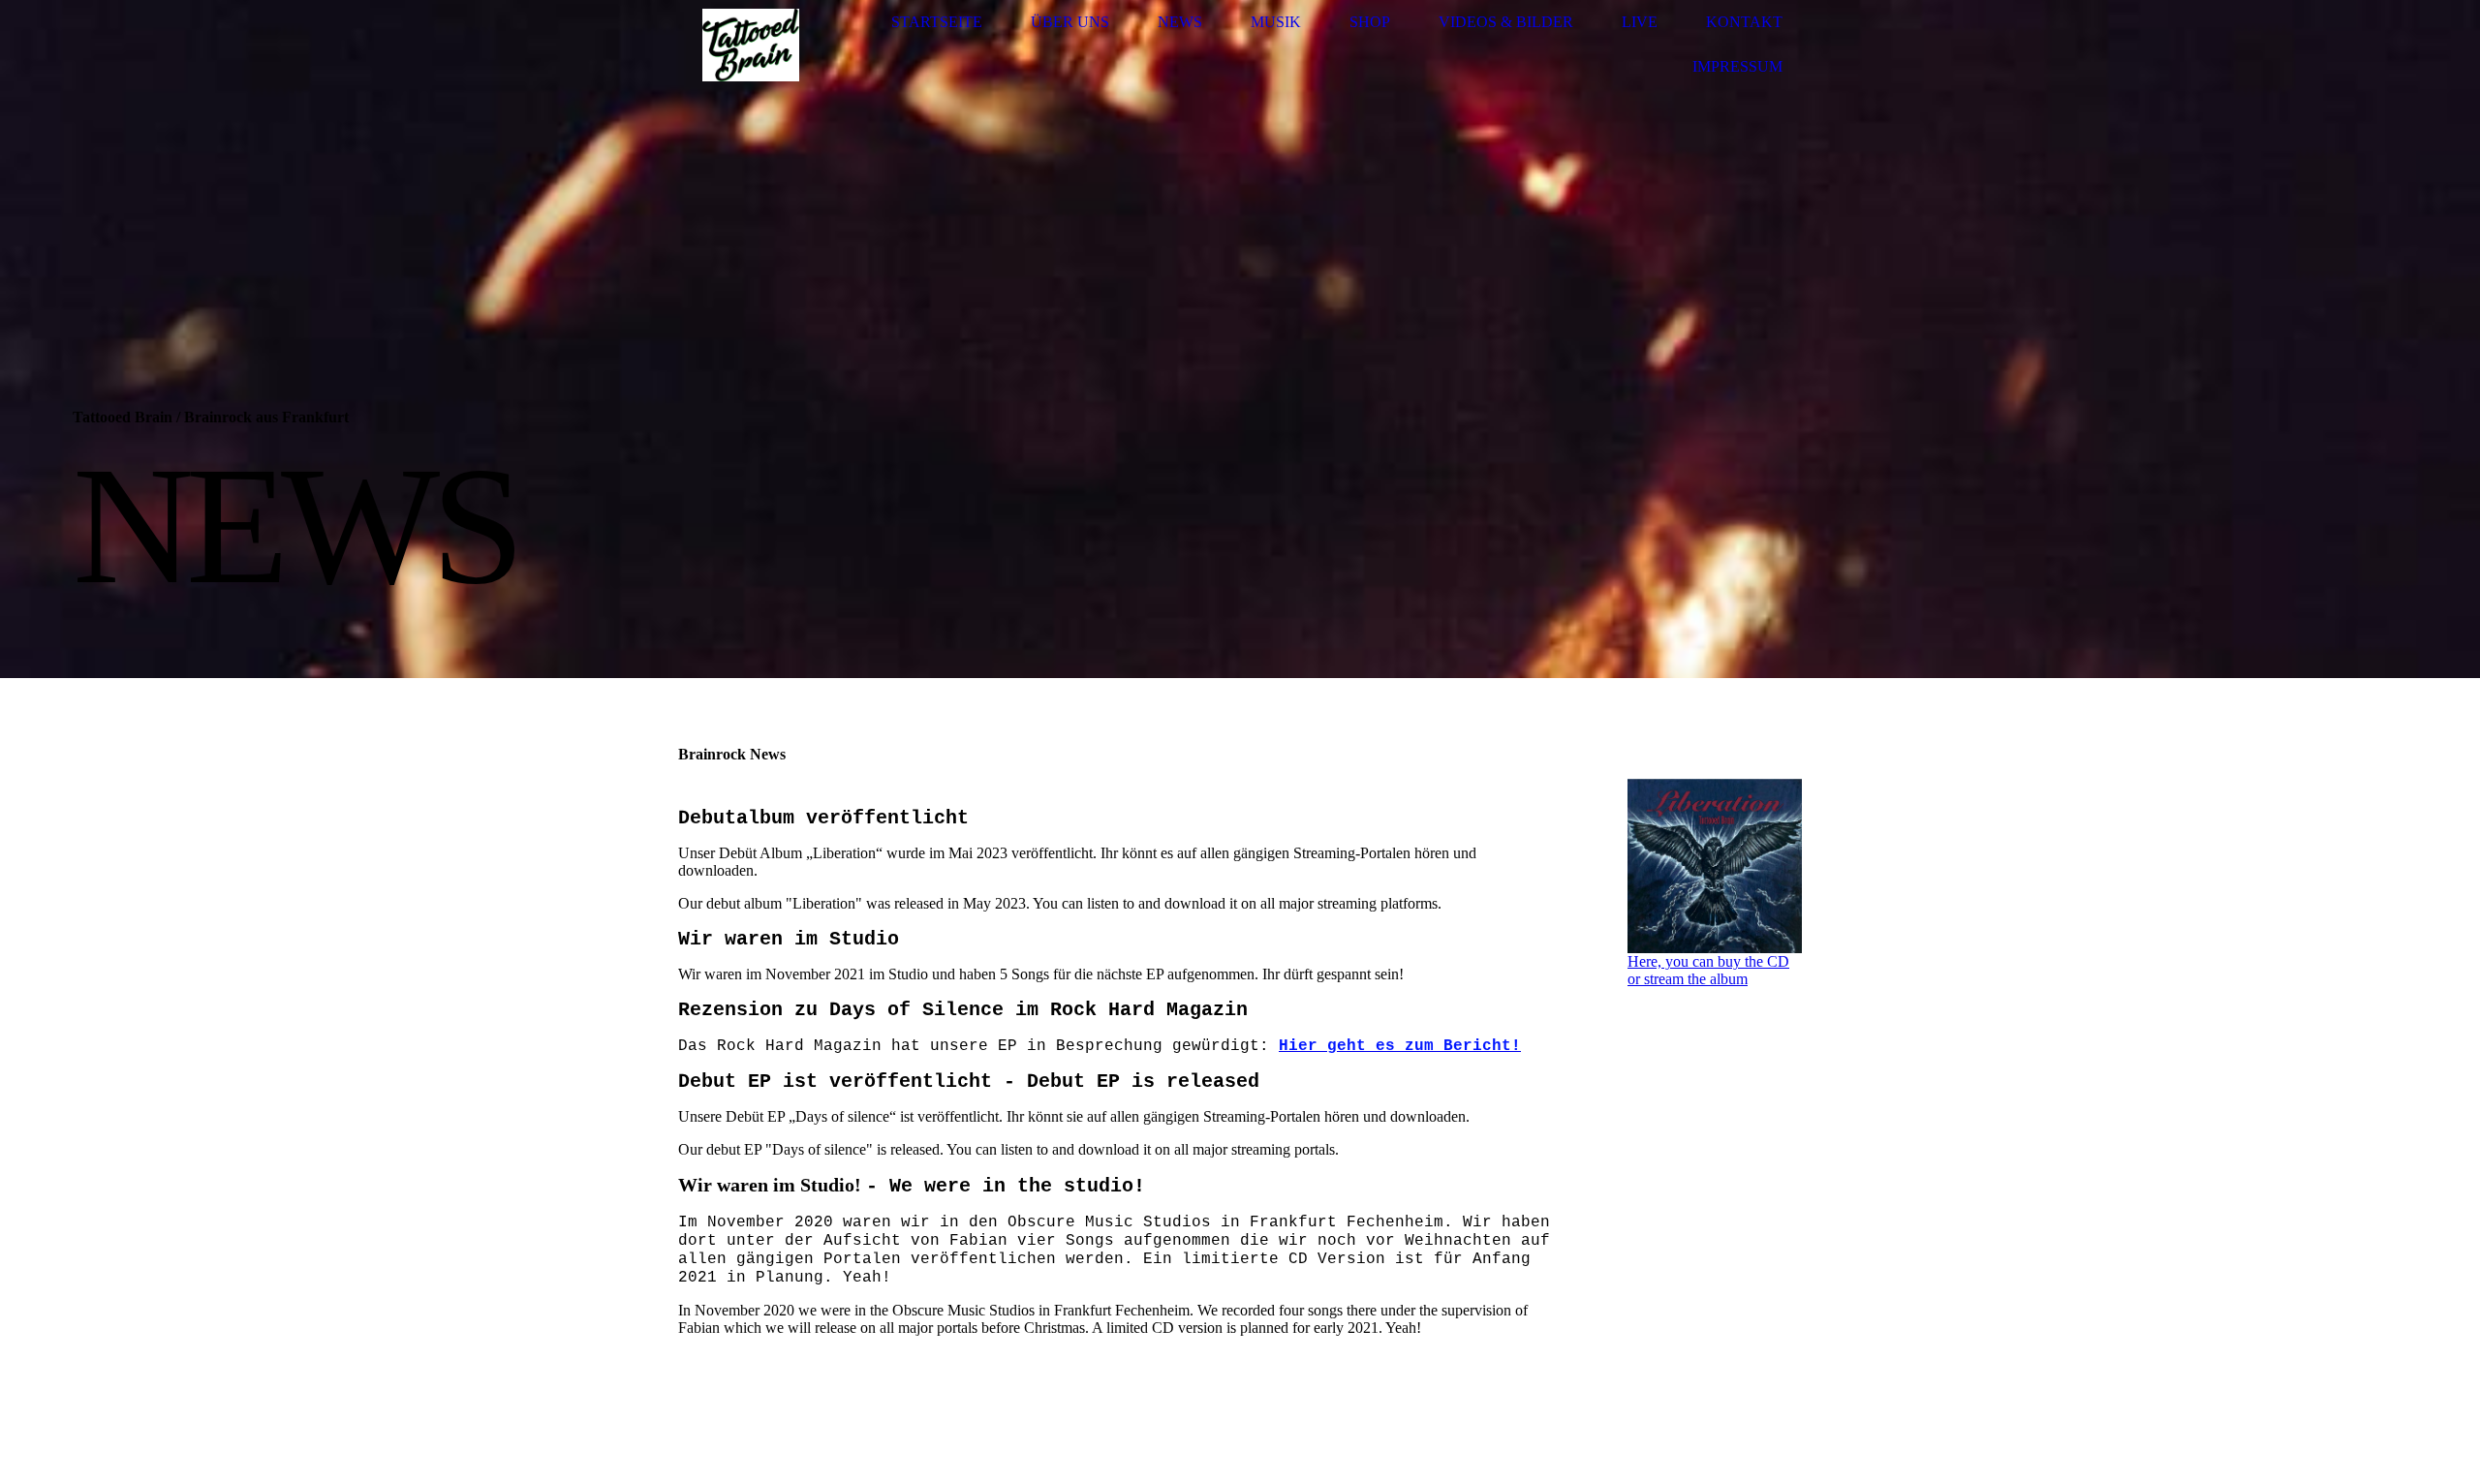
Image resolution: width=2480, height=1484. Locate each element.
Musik (1276, 22)
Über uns (1070, 22)
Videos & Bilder (1506, 22)
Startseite (937, 22)
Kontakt (1744, 22)
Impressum (1737, 66)
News (1180, 22)
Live (1640, 22)
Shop (1370, 22)
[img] (751, 45)
